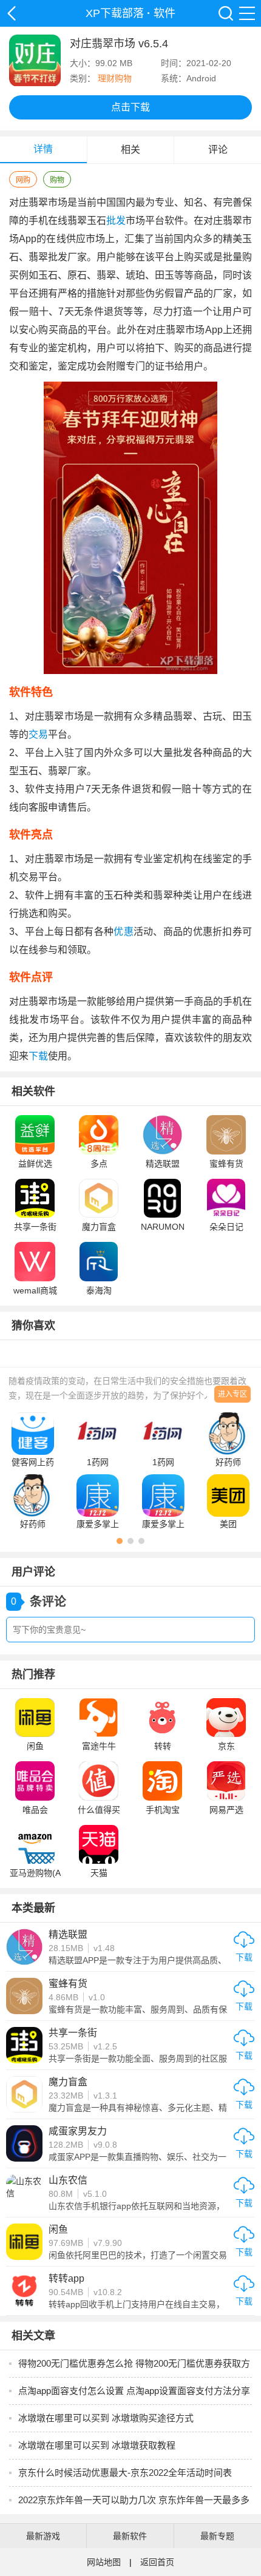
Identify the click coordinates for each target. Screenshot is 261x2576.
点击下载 (130, 107)
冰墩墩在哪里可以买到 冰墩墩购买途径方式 (106, 2418)
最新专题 (217, 2536)
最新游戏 (43, 2536)
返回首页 (157, 2562)
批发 (116, 221)
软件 (164, 13)
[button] (120, 1541)
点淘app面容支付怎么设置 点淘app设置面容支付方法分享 (134, 2391)
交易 (38, 734)
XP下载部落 (12, 13)
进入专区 (232, 1394)
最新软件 (130, 2536)
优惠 (124, 932)
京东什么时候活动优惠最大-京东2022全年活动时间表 (125, 2473)
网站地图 (104, 2562)
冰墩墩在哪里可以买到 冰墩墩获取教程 (97, 2445)
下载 (38, 1056)
